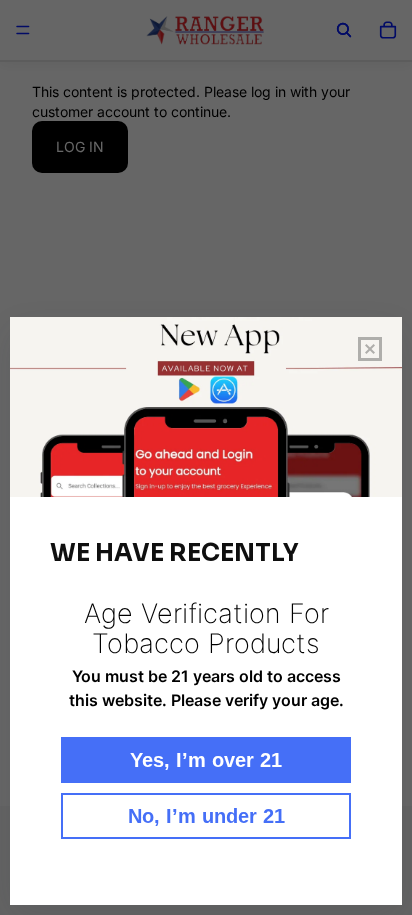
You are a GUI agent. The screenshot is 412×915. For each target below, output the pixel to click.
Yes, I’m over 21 (206, 760)
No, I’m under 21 (206, 816)
